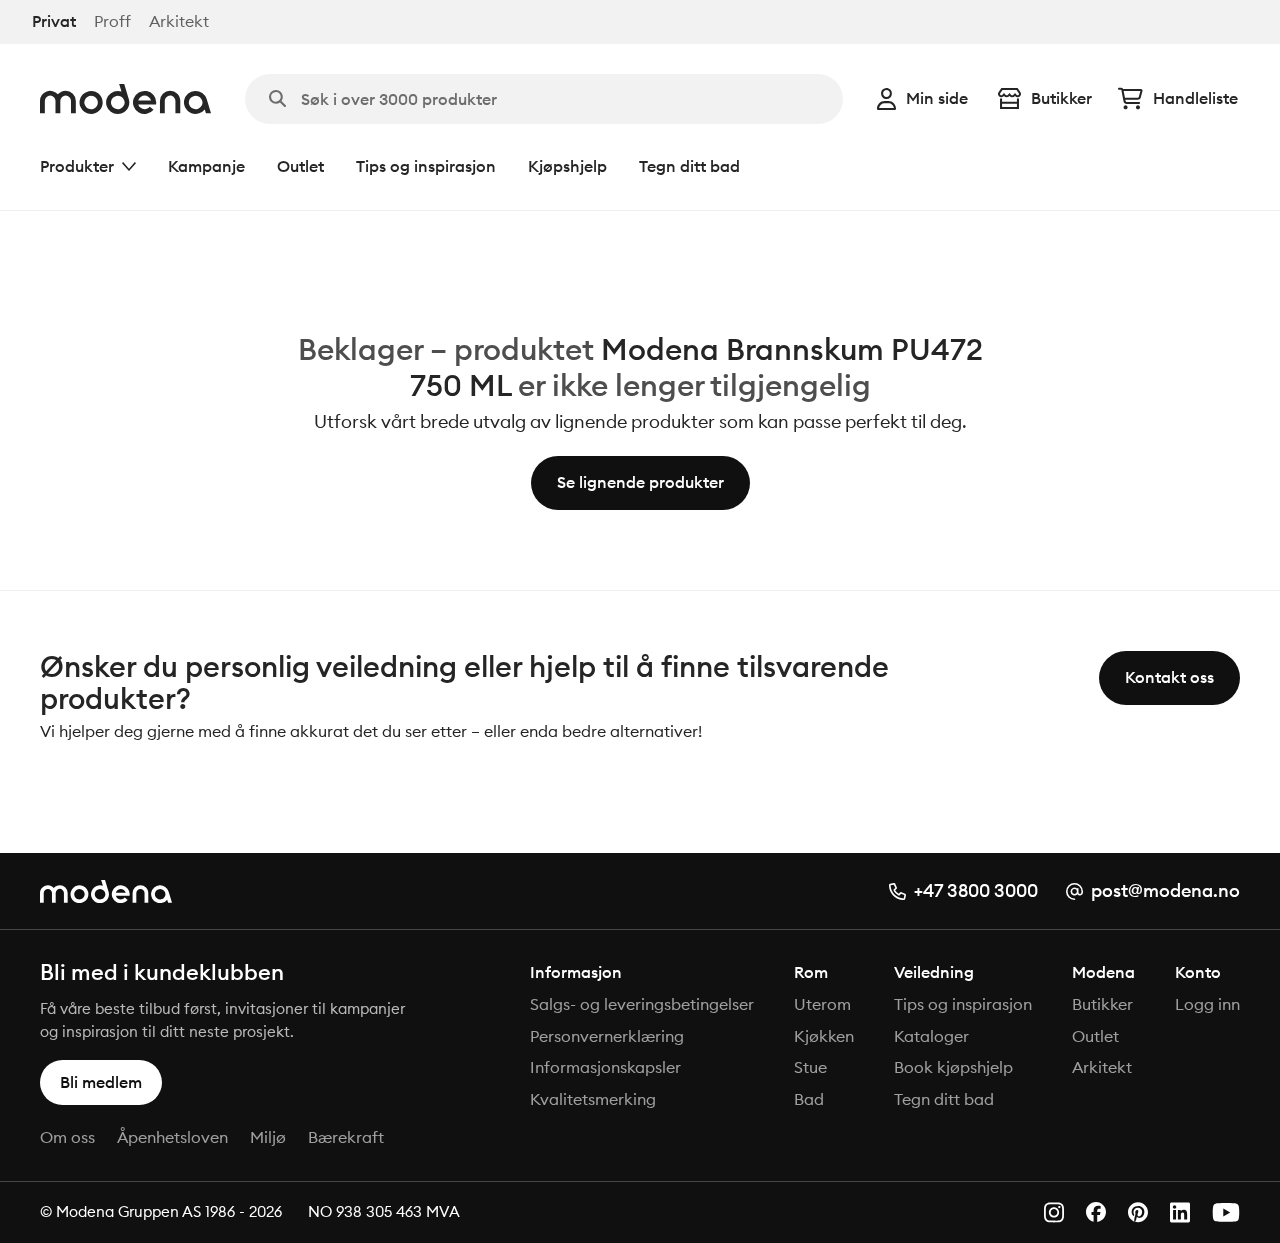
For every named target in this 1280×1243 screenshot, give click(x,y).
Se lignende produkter (640, 482)
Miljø (268, 1137)
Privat (54, 21)
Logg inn (1207, 1004)
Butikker (1061, 98)
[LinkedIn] (1180, 1212)
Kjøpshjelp (567, 166)
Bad (809, 1099)
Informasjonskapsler (605, 1067)
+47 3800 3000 (976, 890)
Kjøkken (824, 1036)
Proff (112, 21)
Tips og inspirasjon (426, 166)
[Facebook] (1096, 1212)
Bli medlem (101, 1082)
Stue (810, 1067)
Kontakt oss (1169, 677)
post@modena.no (1165, 890)
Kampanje (206, 166)
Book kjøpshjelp (953, 1067)
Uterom (822, 1004)
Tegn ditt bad (689, 166)
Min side (937, 98)
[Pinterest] (1138, 1212)
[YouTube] (1226, 1212)
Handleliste (1195, 98)
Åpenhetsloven (172, 1137)
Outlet (300, 166)
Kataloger (931, 1036)
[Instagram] (1054, 1212)
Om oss (67, 1137)
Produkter (77, 166)
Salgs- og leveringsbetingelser (642, 1004)
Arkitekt (179, 21)
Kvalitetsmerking (593, 1099)
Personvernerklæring (607, 1036)
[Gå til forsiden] (125, 99)
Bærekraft (346, 1137)
